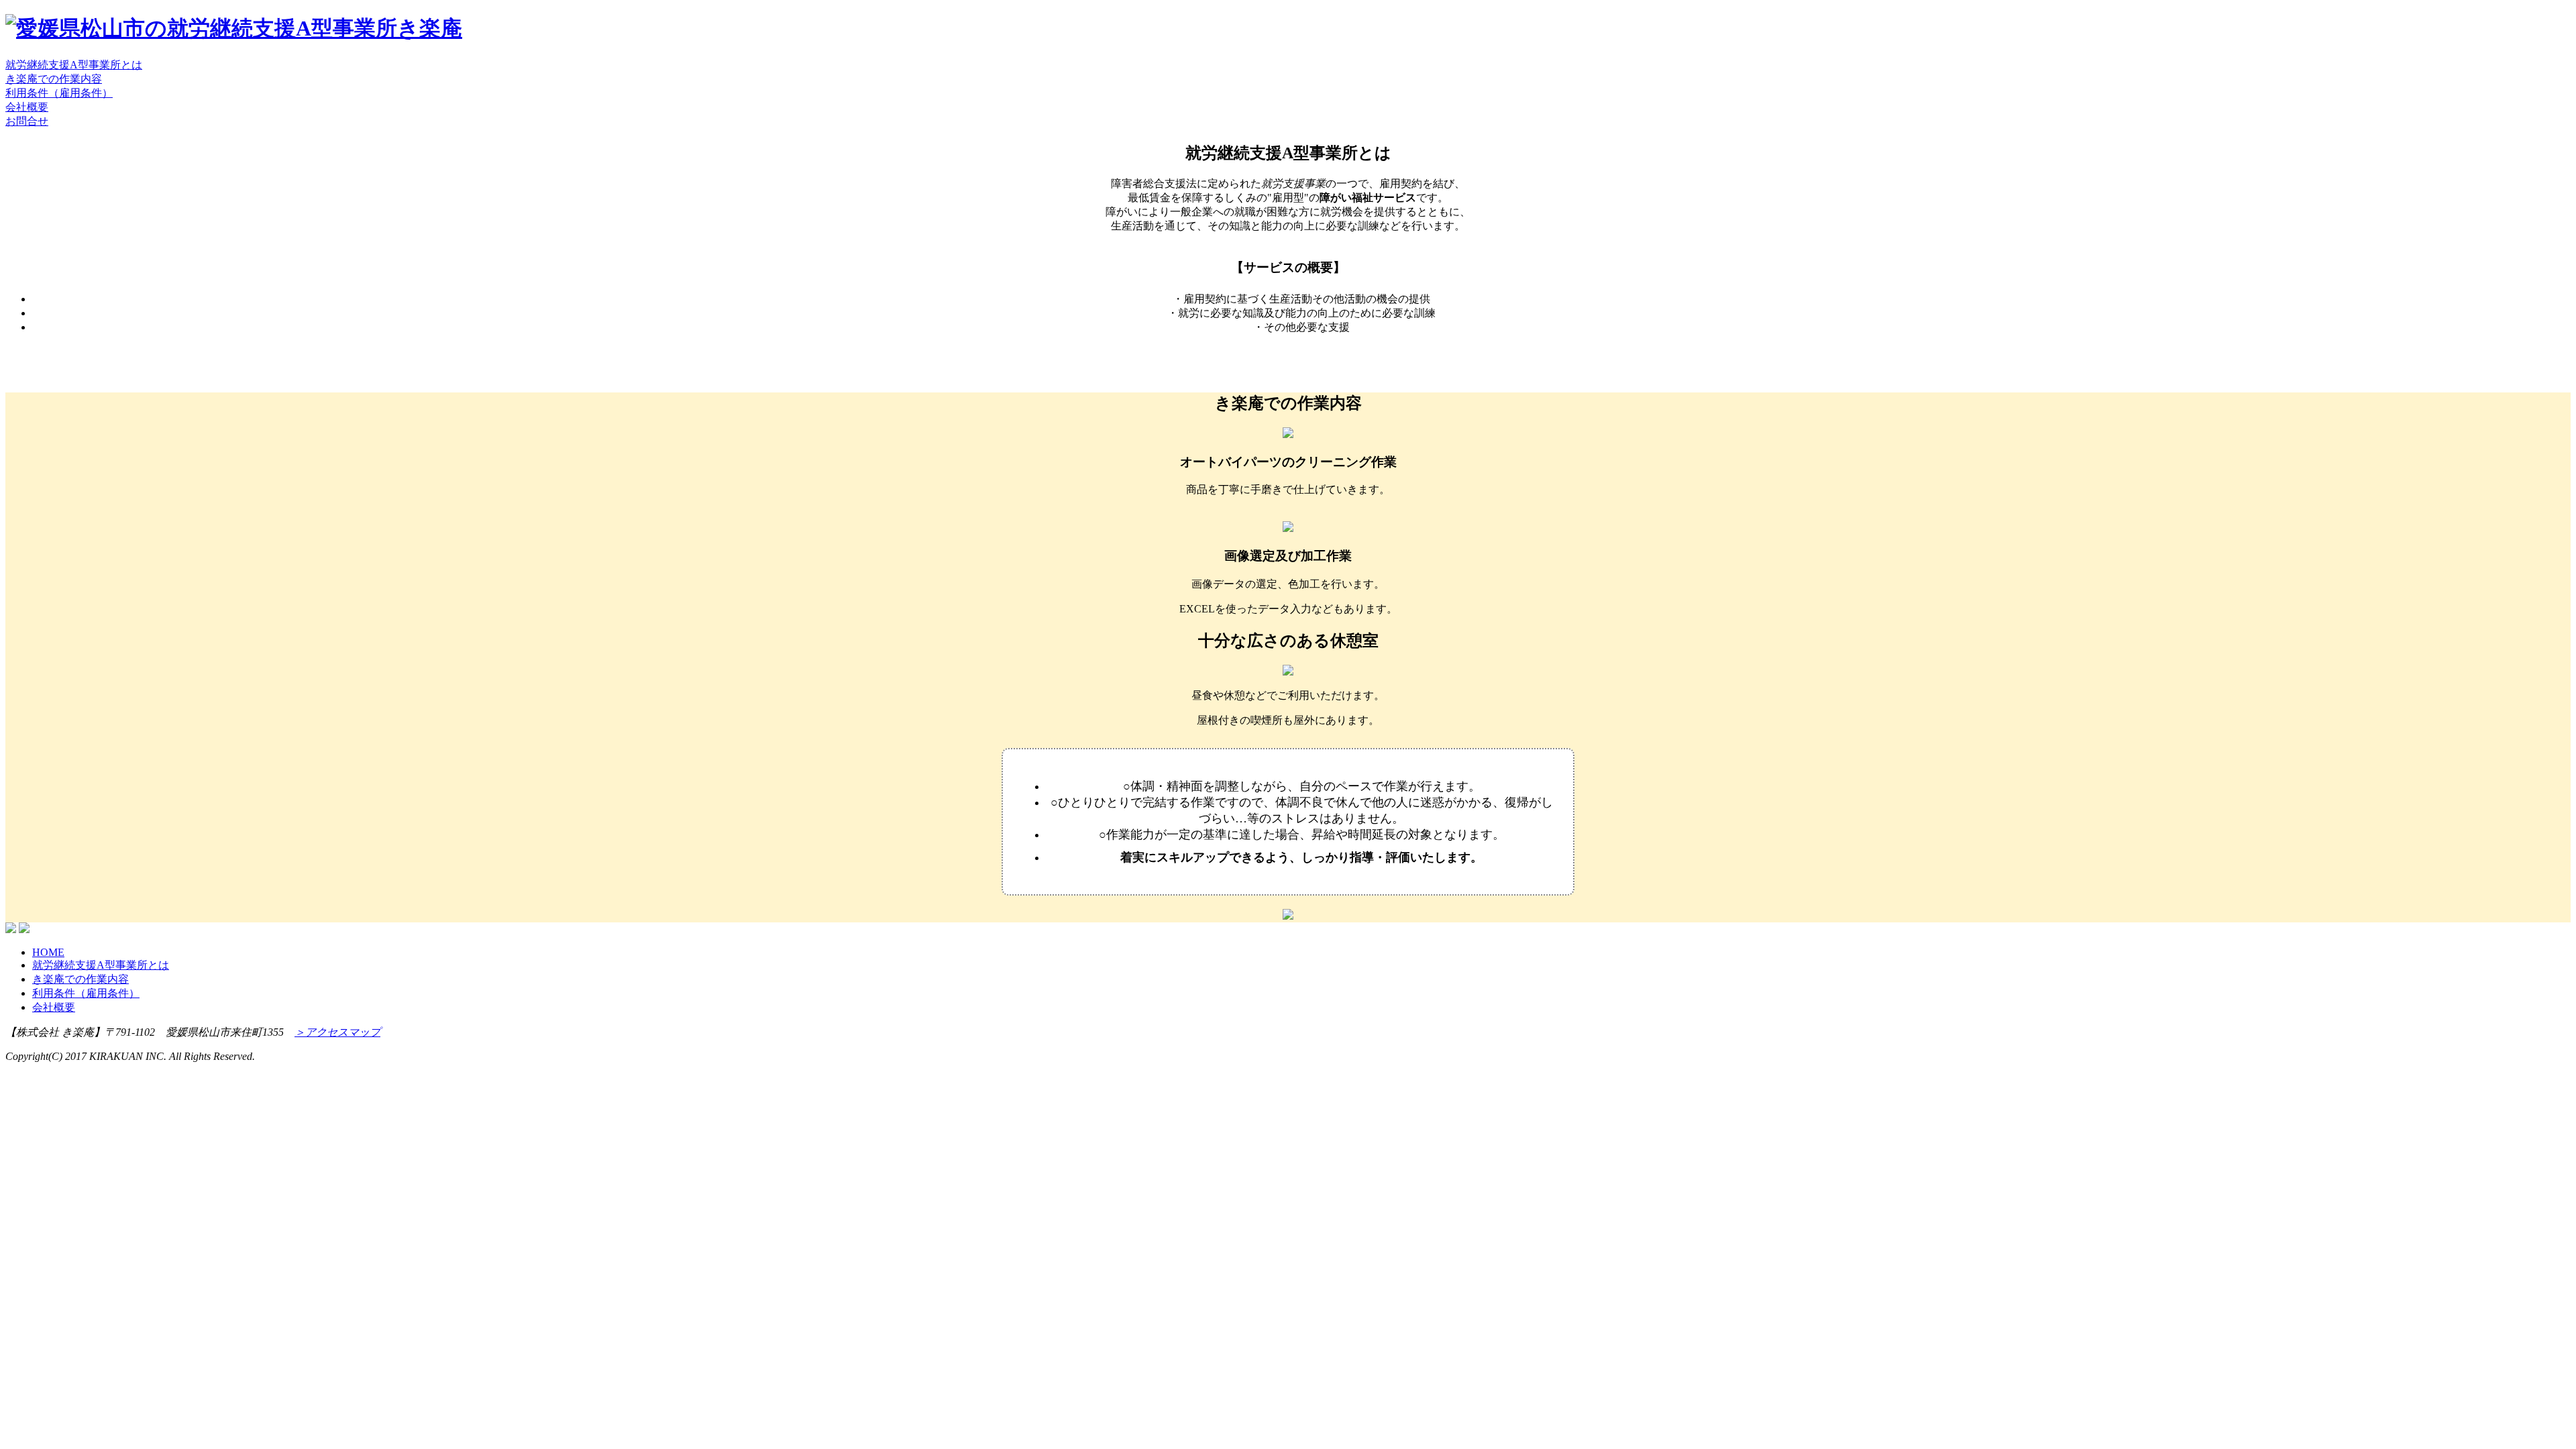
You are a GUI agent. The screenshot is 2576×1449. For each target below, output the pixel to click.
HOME (48, 952)
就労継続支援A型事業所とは (74, 65)
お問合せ (27, 121)
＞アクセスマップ (337, 1032)
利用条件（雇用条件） (59, 93)
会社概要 (27, 107)
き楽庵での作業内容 (54, 79)
